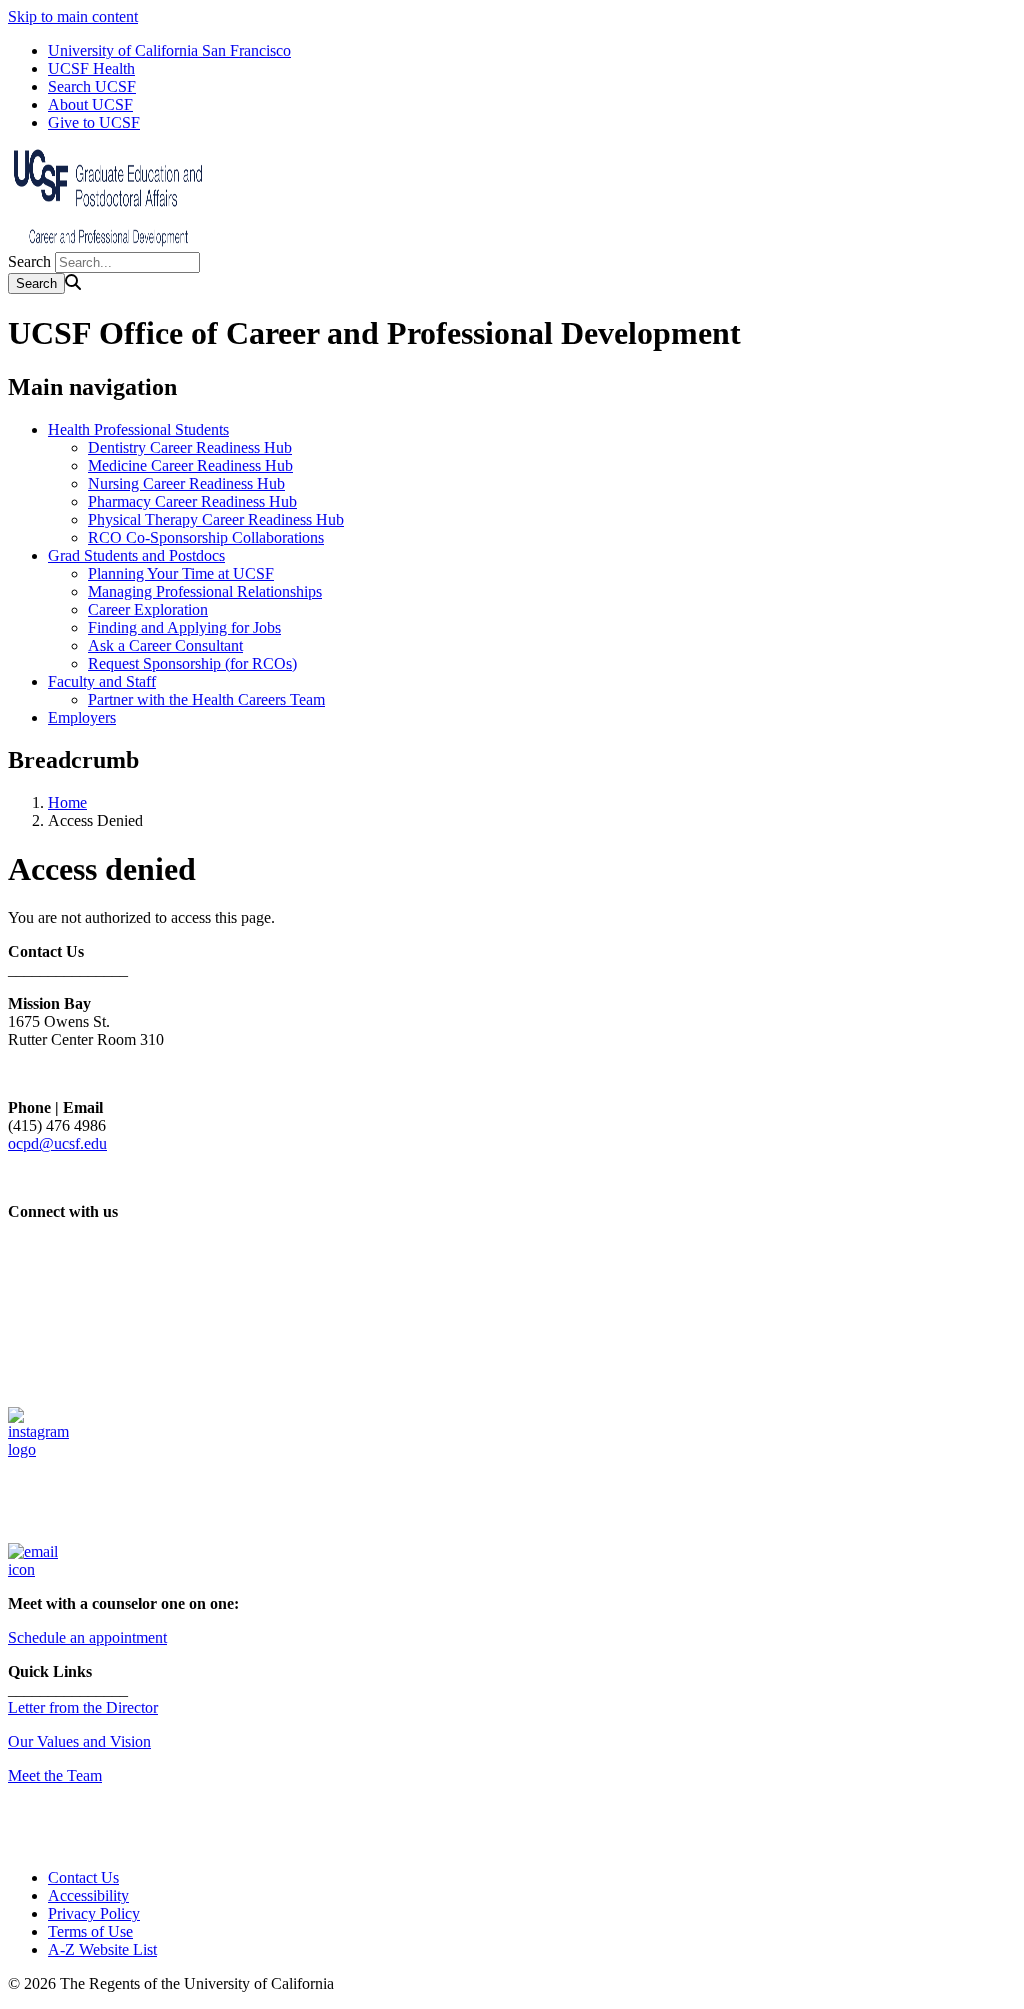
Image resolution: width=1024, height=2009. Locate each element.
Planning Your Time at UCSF (181, 573)
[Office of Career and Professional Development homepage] (108, 242)
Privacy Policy (94, 1913)
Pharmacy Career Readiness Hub (192, 501)
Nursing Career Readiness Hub (186, 483)
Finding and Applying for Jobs (184, 627)
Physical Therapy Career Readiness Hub (216, 519)
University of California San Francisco (169, 50)
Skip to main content (73, 16)
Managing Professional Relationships (205, 591)
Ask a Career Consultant (165, 645)
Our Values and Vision (79, 1741)
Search (29, 261)
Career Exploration (148, 609)
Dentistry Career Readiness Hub (190, 447)
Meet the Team (55, 1775)
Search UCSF (92, 86)
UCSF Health (91, 68)
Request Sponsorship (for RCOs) (192, 663)
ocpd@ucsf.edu (57, 1143)
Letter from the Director (83, 1707)
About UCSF (90, 104)
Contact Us (83, 1877)
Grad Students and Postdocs (136, 555)
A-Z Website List (102, 1949)
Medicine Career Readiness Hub (190, 465)
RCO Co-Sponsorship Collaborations (206, 537)
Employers (82, 717)
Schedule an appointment (87, 1637)
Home (67, 802)
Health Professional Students (138, 429)
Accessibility (88, 1895)
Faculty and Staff (102, 681)
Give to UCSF (94, 122)
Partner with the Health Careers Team (206, 699)
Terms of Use (90, 1931)
